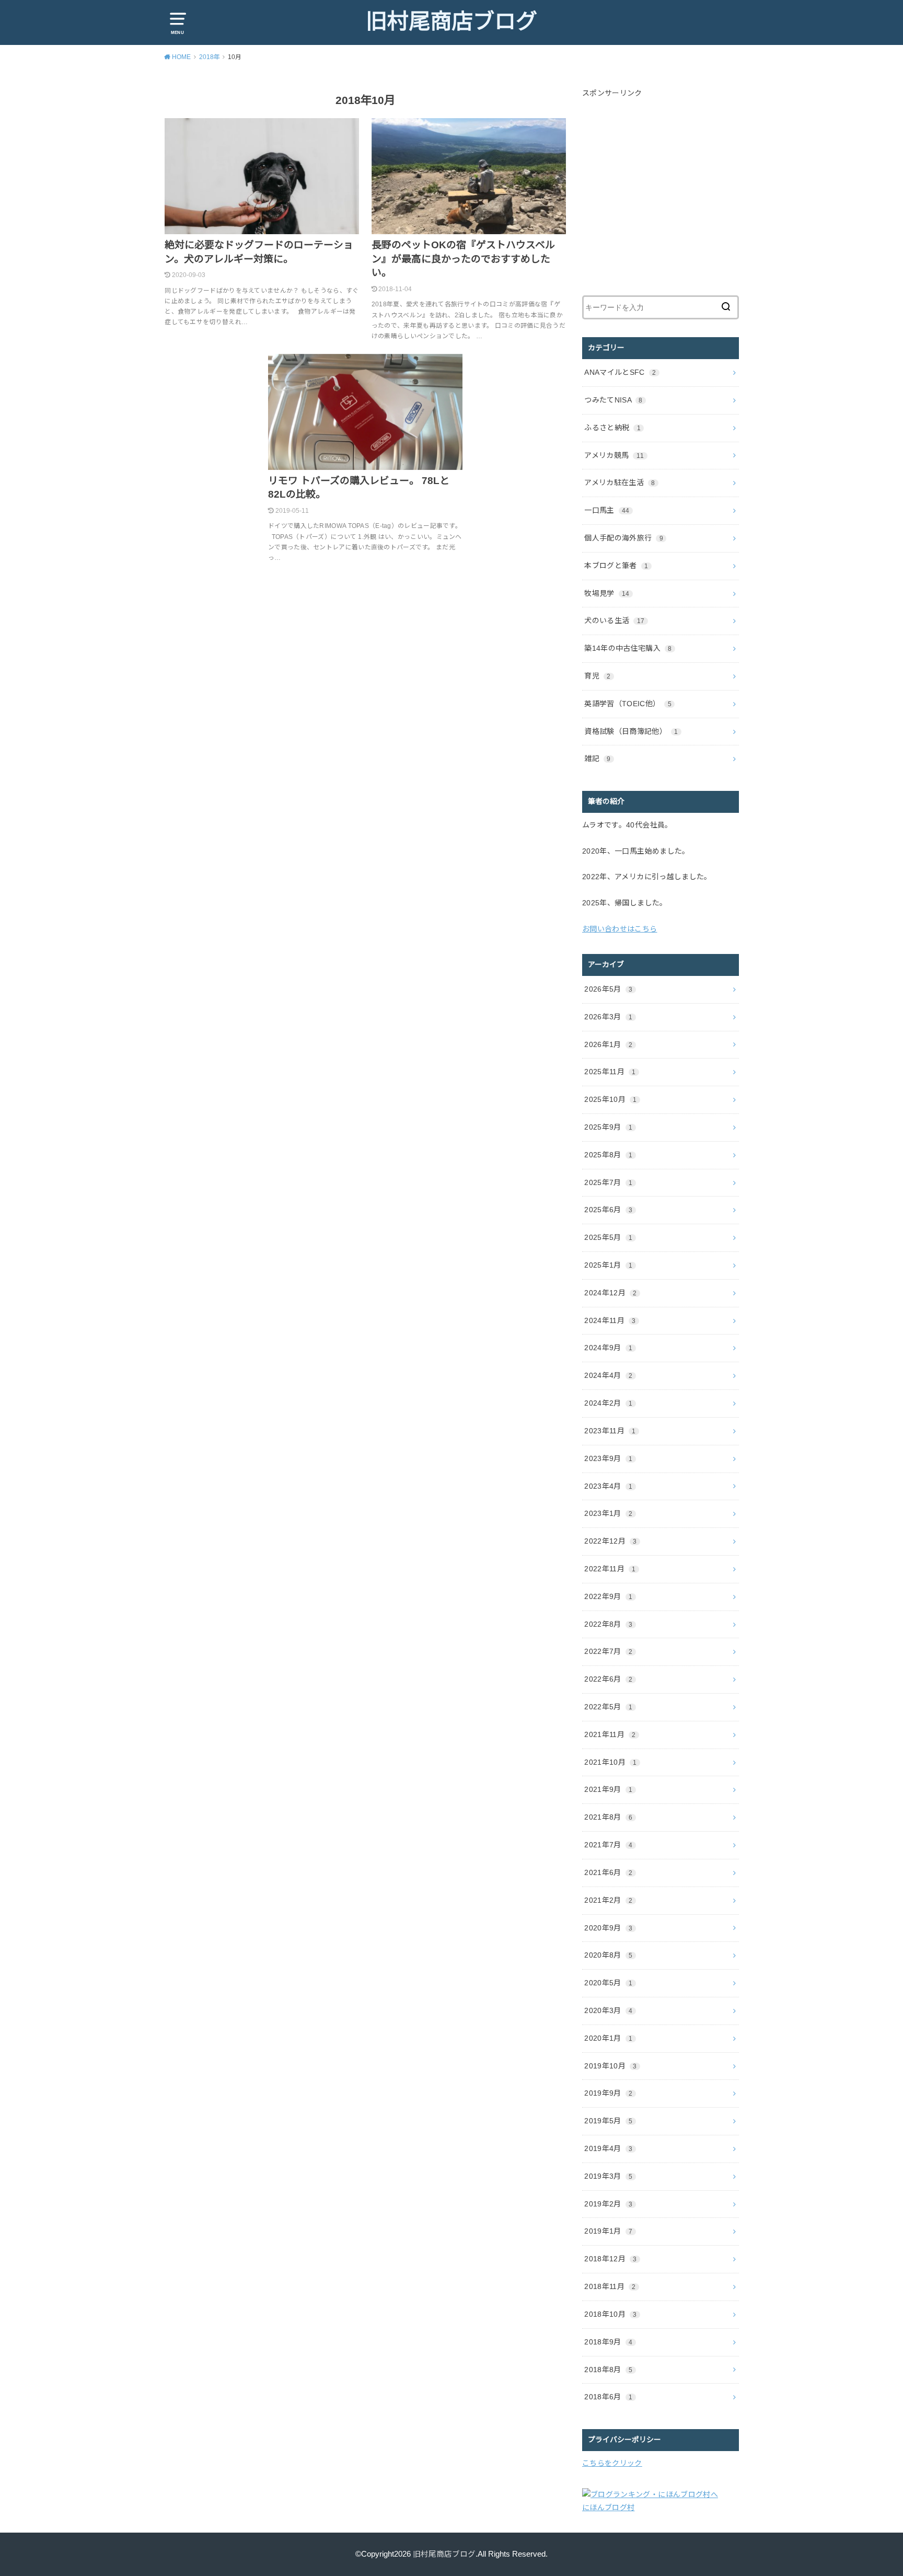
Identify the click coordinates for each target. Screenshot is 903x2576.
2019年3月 (608, 2176)
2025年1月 (608, 1265)
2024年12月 (610, 1293)
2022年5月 (608, 1707)
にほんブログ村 (608, 2508)
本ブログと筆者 (616, 566)
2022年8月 (608, 1624)
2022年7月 (608, 1651)
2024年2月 (608, 1403)
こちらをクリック (612, 2463)
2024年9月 (608, 1348)
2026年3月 (608, 1017)
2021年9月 (608, 1789)
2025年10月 (610, 1099)
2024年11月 (610, 1320)
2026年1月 (608, 1044)
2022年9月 (608, 1596)
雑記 (597, 758)
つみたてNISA (613, 400)
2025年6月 (608, 1210)
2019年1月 (608, 2231)
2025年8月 (608, 1155)
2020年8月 (608, 1955)
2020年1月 (608, 2038)
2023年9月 (608, 1458)
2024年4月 (608, 1375)
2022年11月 (610, 1569)
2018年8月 (608, 2370)
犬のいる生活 (614, 620)
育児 (597, 676)
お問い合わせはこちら (620, 929)
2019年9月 (608, 2093)
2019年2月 (608, 2204)
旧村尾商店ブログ (451, 21)
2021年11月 (610, 1734)
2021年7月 (608, 1845)
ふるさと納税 (612, 428)
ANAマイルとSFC (620, 372)
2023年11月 (610, 1431)
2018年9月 (608, 2342)
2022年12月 (610, 1541)
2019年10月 (610, 2066)
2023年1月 (608, 1513)
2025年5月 (608, 1237)
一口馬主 (607, 510)
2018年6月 (608, 2397)
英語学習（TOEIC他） (628, 704)
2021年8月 (608, 1817)
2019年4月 (608, 2148)
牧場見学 (607, 593)
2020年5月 (608, 1983)
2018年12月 (610, 2259)
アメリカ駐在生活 (620, 482)
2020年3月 (608, 2010)
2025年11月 (610, 1072)
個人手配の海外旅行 (624, 538)
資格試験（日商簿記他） (631, 731)
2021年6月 (608, 1872)
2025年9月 (608, 1127)
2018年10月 (610, 2314)
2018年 (210, 57)
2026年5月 (608, 989)
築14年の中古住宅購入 (628, 648)
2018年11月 (610, 2286)
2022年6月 (608, 1679)
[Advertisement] (670, 200)
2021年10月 (610, 1762)
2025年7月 (608, 1182)
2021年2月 (608, 1900)
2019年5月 (608, 2121)
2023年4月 (608, 1486)
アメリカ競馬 (614, 455)
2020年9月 (608, 1928)
